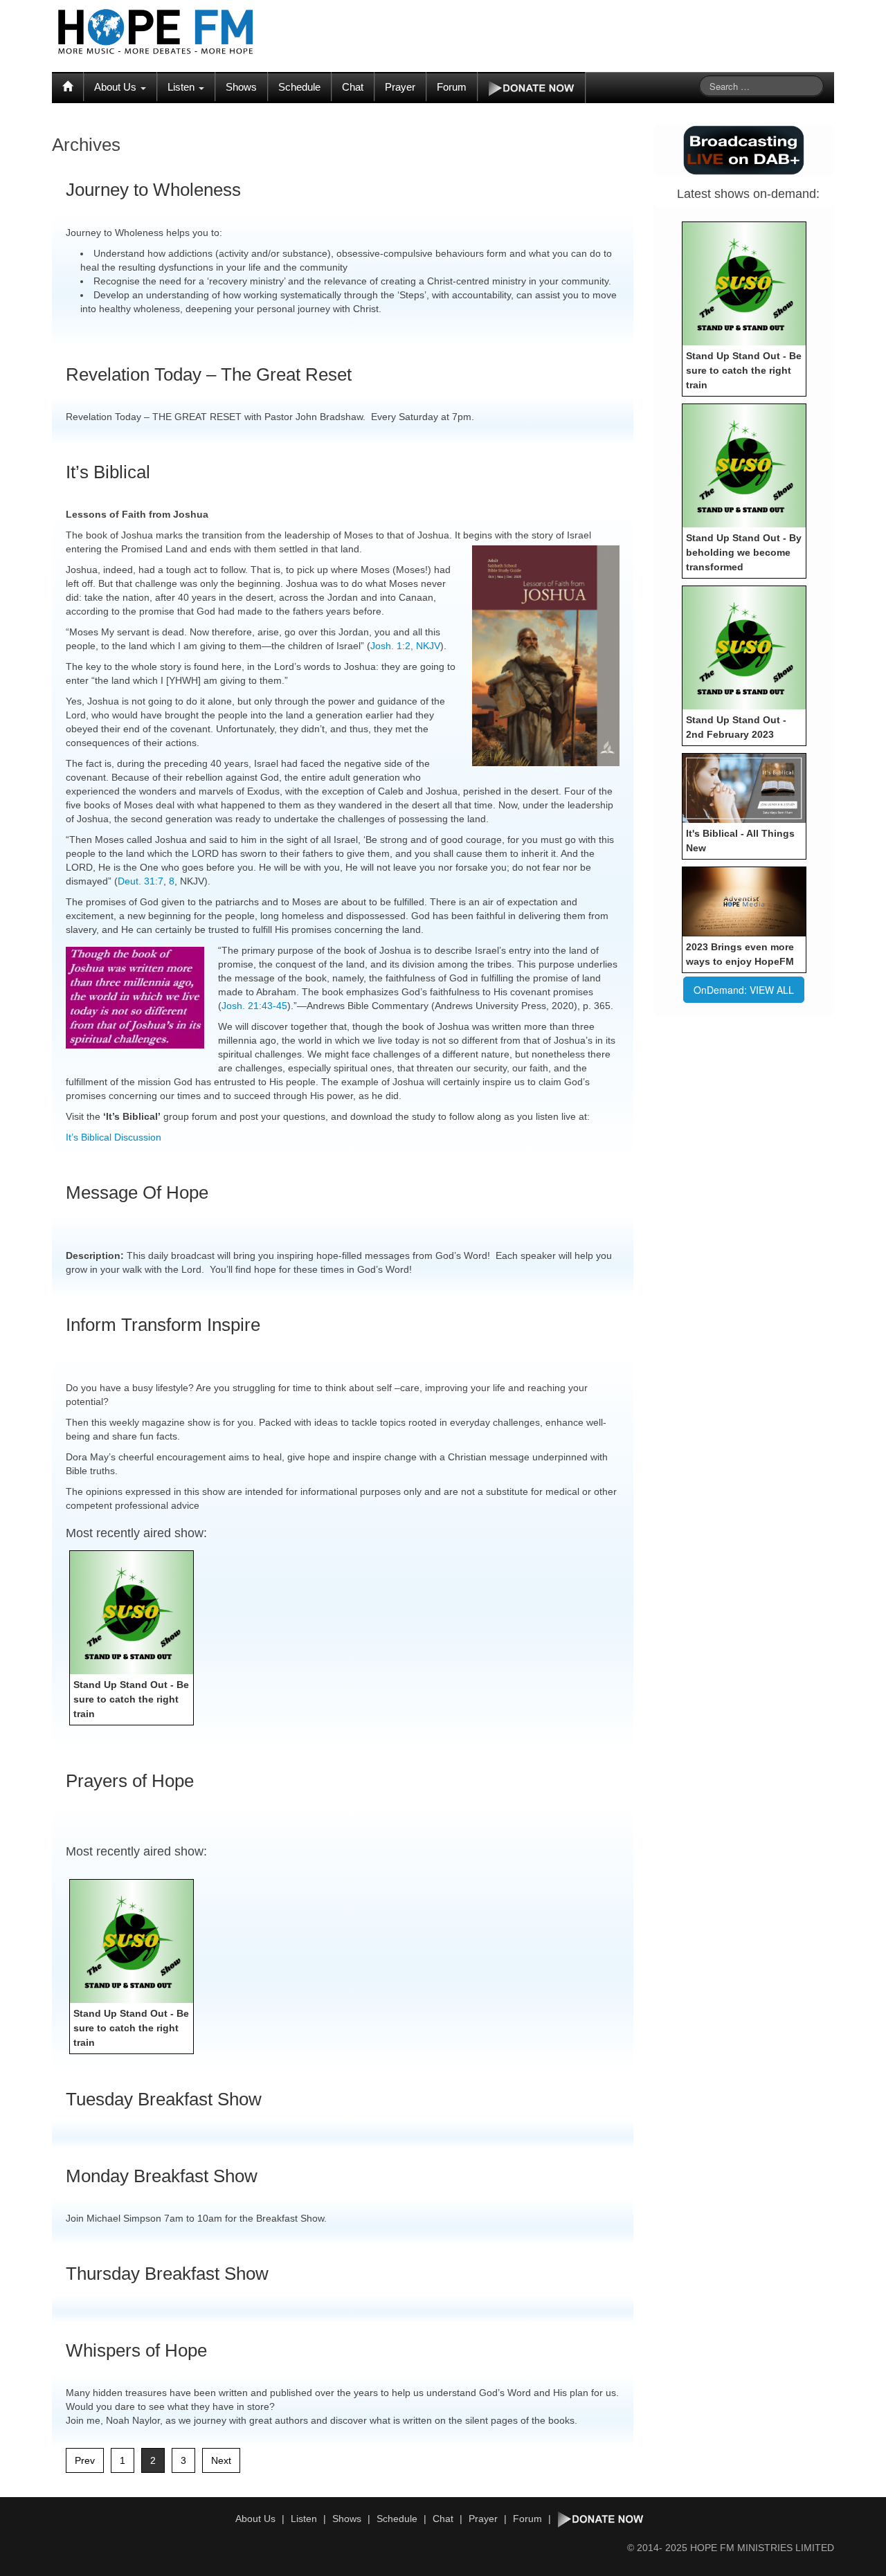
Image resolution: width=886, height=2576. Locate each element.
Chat (353, 87)
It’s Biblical (108, 472)
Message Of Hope (137, 1192)
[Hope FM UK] (156, 32)
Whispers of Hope (136, 2350)
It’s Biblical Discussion (114, 1137)
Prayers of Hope (130, 1781)
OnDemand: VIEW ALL (744, 990)
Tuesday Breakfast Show (164, 2099)
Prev (85, 2460)
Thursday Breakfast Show (167, 2274)
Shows (241, 87)
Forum (452, 87)
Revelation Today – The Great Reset (209, 374)
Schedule (299, 87)
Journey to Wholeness (153, 190)
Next (221, 2460)
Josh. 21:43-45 (254, 1006)
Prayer (400, 87)
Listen (182, 87)
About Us (117, 87)
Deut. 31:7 (141, 881)
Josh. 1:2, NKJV (405, 646)
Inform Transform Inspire (163, 1325)
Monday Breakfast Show (162, 2176)
